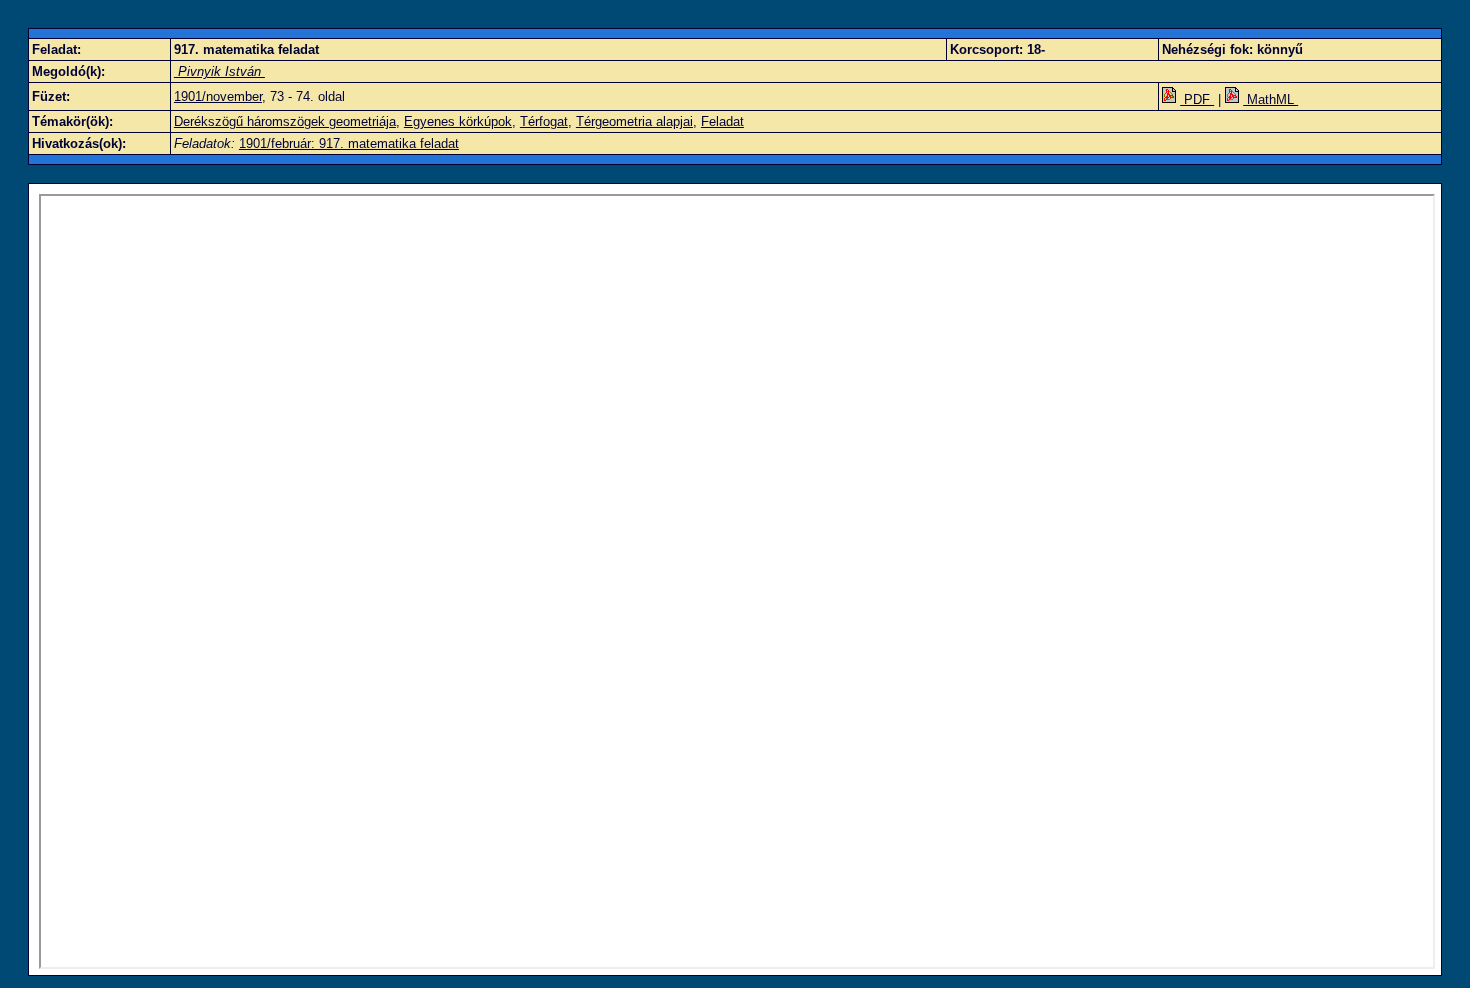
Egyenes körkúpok (458, 121)
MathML (1270, 99)
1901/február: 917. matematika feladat (349, 143)
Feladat (722, 121)
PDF (1197, 99)
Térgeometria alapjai (634, 121)
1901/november (218, 96)
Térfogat (544, 121)
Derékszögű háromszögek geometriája (285, 121)
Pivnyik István (219, 71)
